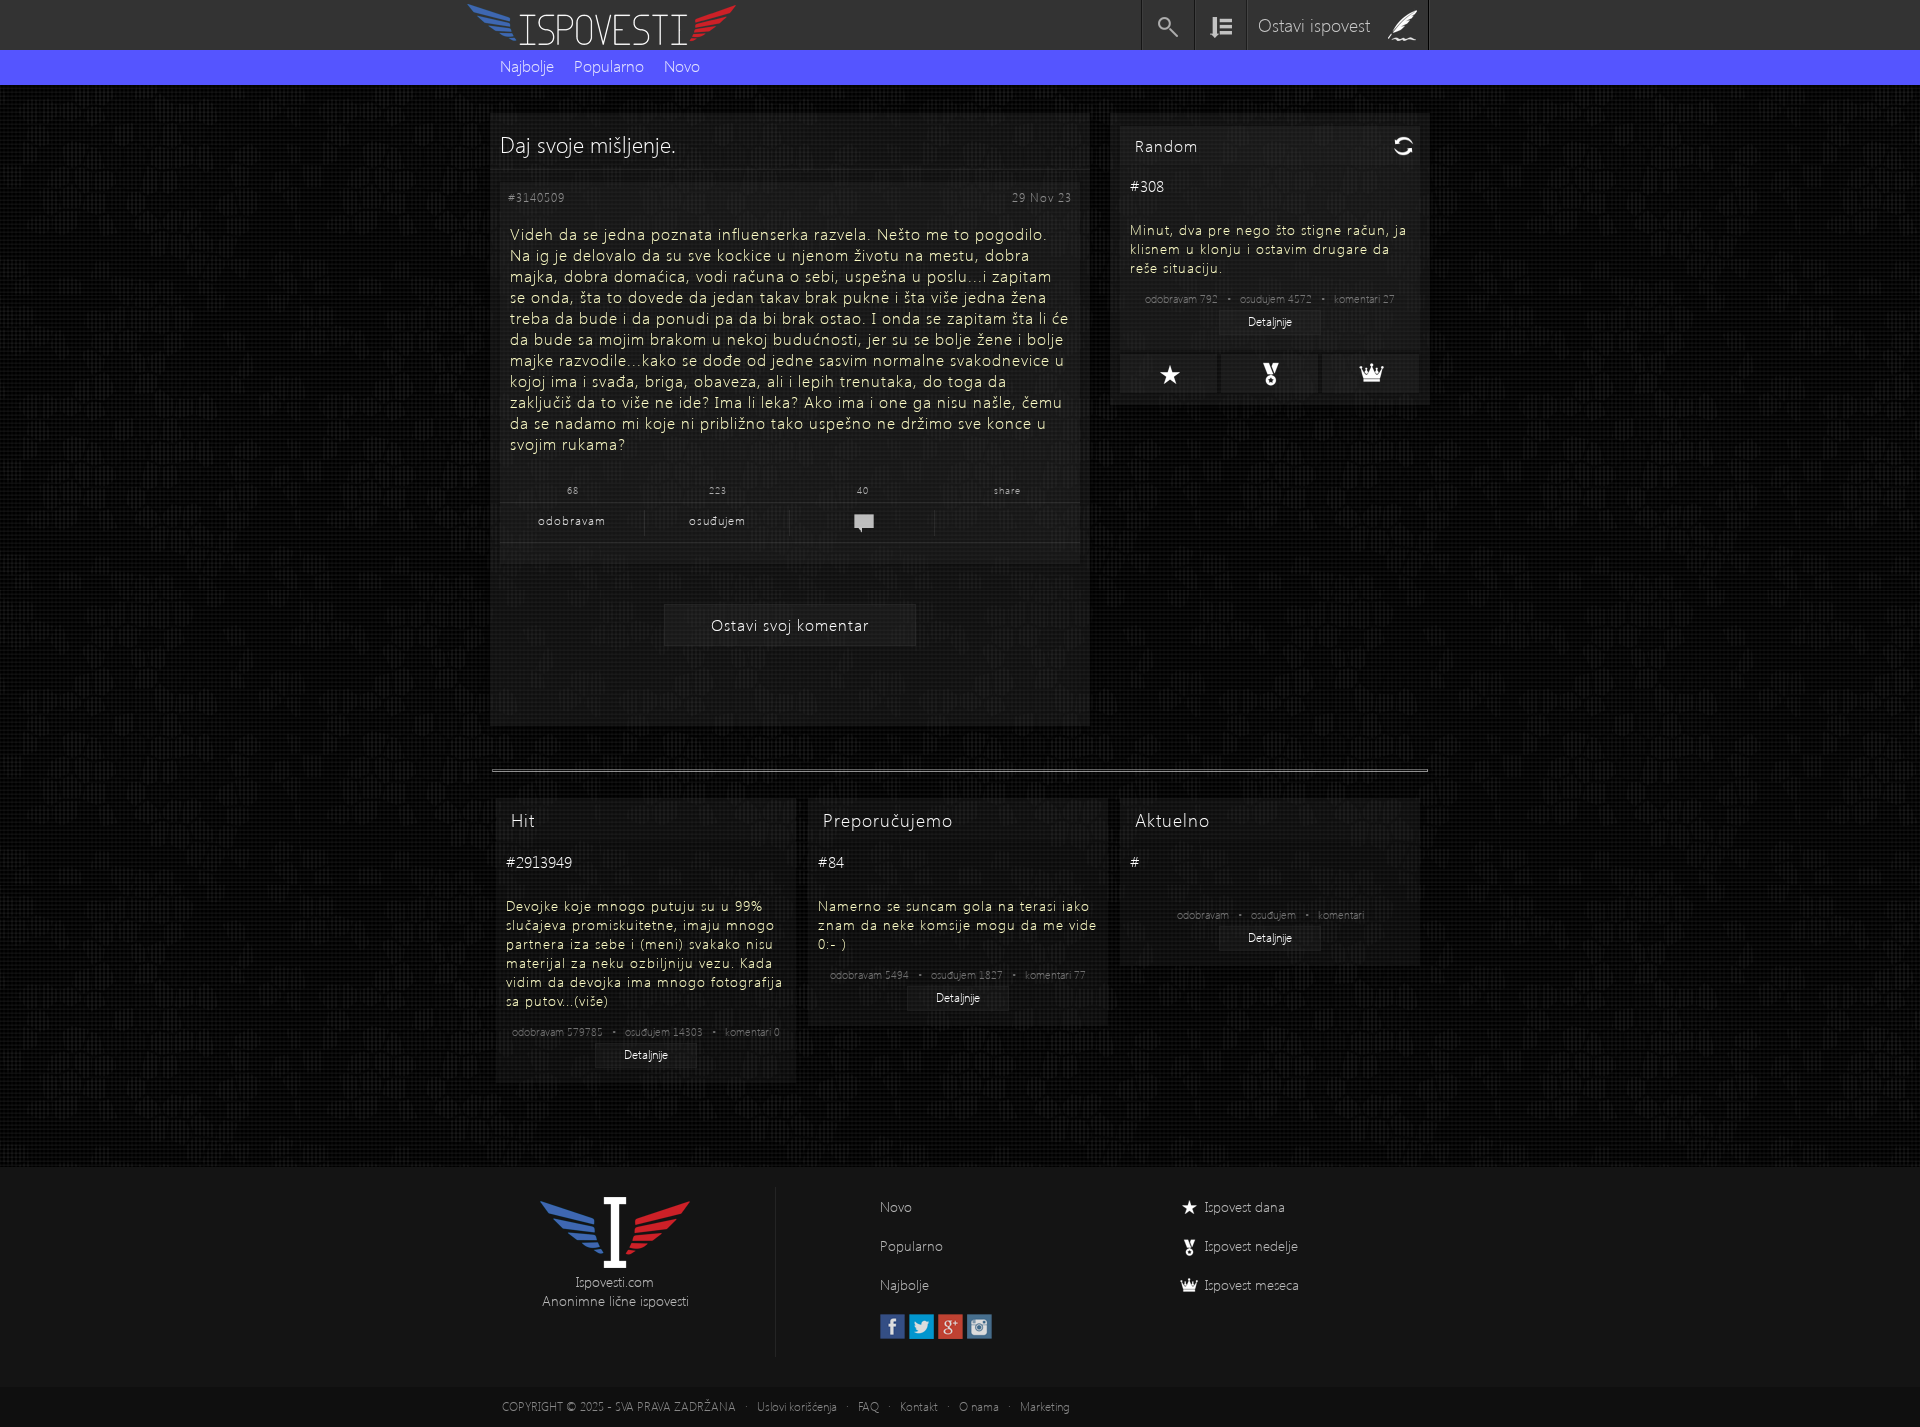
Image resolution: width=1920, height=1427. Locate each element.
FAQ (868, 1406)
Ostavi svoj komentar (790, 624)
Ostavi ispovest (1314, 24)
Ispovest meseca (1252, 1284)
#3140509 (536, 197)
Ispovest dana (1245, 1206)
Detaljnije (1270, 321)
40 (863, 490)
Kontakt (919, 1406)
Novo (682, 65)
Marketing (1045, 1406)
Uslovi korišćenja (797, 1406)
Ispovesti (610, 25)
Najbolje (527, 65)
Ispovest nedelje (1251, 1245)
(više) (591, 1000)
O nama (979, 1406)
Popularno (609, 65)
